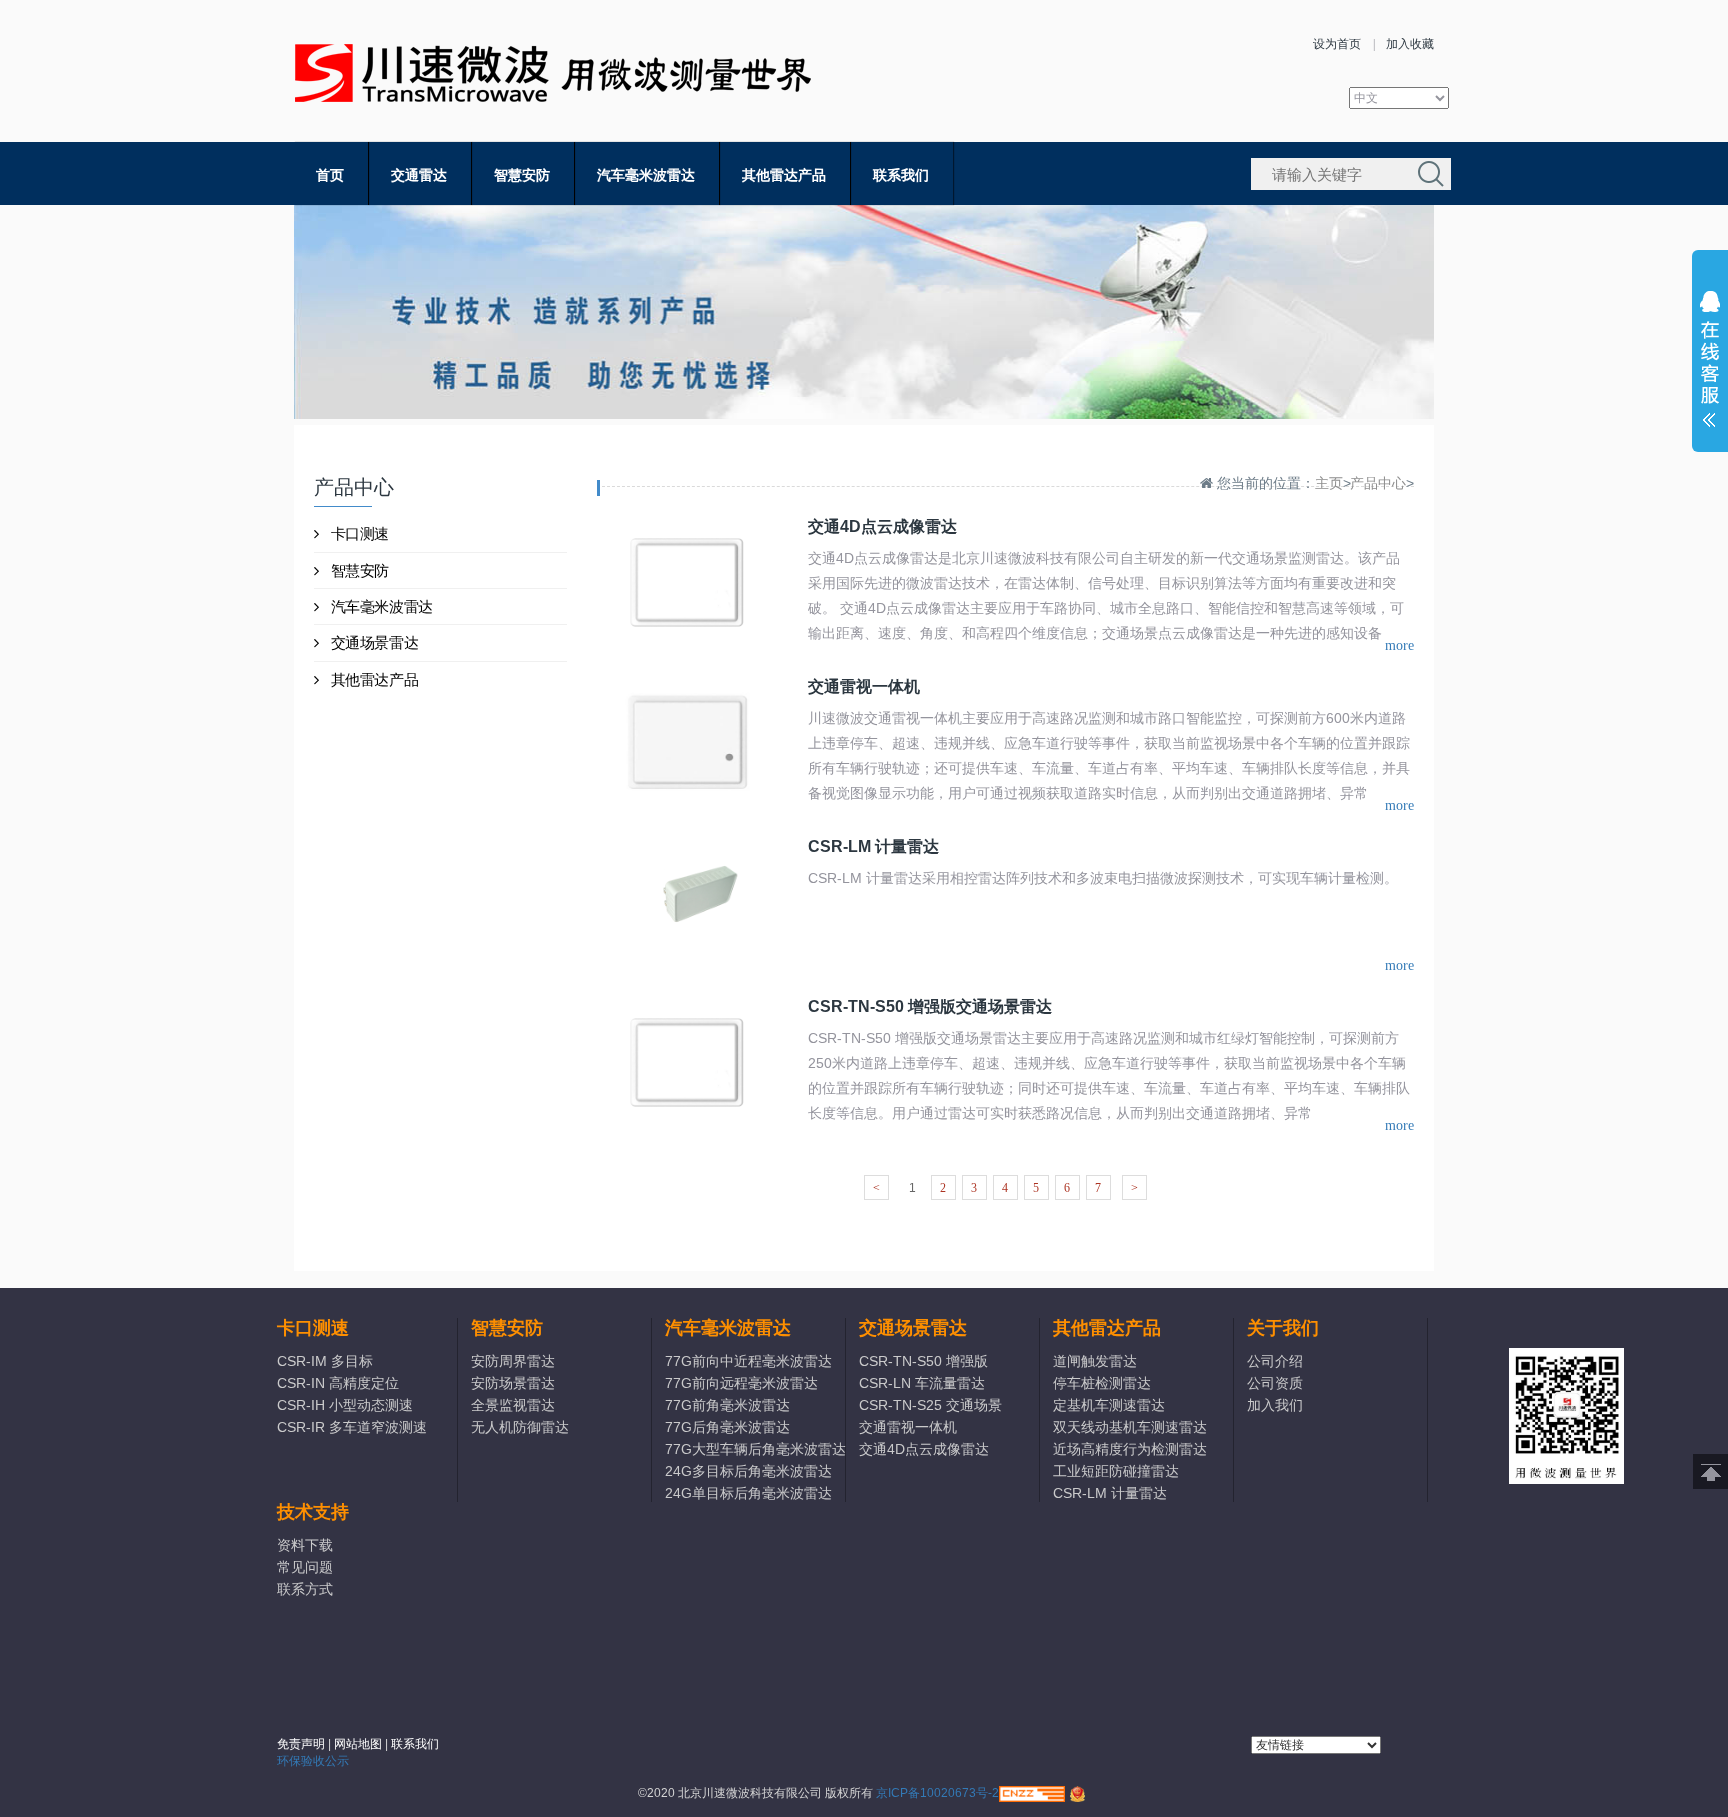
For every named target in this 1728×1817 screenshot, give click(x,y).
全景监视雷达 (513, 1405)
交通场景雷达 (375, 642)
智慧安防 (522, 175)
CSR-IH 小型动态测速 (345, 1405)
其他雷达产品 (784, 175)
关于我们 (1283, 1328)
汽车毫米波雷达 (646, 175)
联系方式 (305, 1589)
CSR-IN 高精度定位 (338, 1383)
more (1399, 645)
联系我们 (901, 175)
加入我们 (1275, 1405)
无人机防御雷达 (520, 1427)
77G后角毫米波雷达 (727, 1427)
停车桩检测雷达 (1102, 1383)
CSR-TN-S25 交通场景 (930, 1405)
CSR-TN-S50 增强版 (923, 1361)
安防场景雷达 (513, 1383)
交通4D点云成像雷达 (924, 1449)
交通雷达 (419, 175)
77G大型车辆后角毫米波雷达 (754, 1449)
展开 (1710, 364)
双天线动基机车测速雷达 (1130, 1427)
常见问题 (305, 1567)
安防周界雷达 (513, 1361)
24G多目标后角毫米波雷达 (748, 1471)
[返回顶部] (1710, 1471)
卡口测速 (360, 533)
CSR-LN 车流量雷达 (922, 1383)
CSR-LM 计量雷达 (1110, 1493)
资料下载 (305, 1545)
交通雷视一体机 (908, 1427)
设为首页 (1337, 44)
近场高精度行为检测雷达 (1130, 1449)
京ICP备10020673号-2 (937, 1793)
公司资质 (1275, 1383)
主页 (1329, 483)
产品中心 (1378, 483)
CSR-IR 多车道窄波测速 (352, 1427)
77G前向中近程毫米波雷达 (748, 1361)
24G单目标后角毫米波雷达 (748, 1493)
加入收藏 (1410, 44)
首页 (330, 175)
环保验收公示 (313, 1761)
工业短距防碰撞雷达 (1116, 1471)
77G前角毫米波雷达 (727, 1405)
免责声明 (301, 1744)
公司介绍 (1275, 1361)
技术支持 (313, 1512)
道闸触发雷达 (1095, 1361)
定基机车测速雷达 (1109, 1405)
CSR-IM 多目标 (325, 1361)
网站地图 (358, 1744)
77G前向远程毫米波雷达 (741, 1383)
